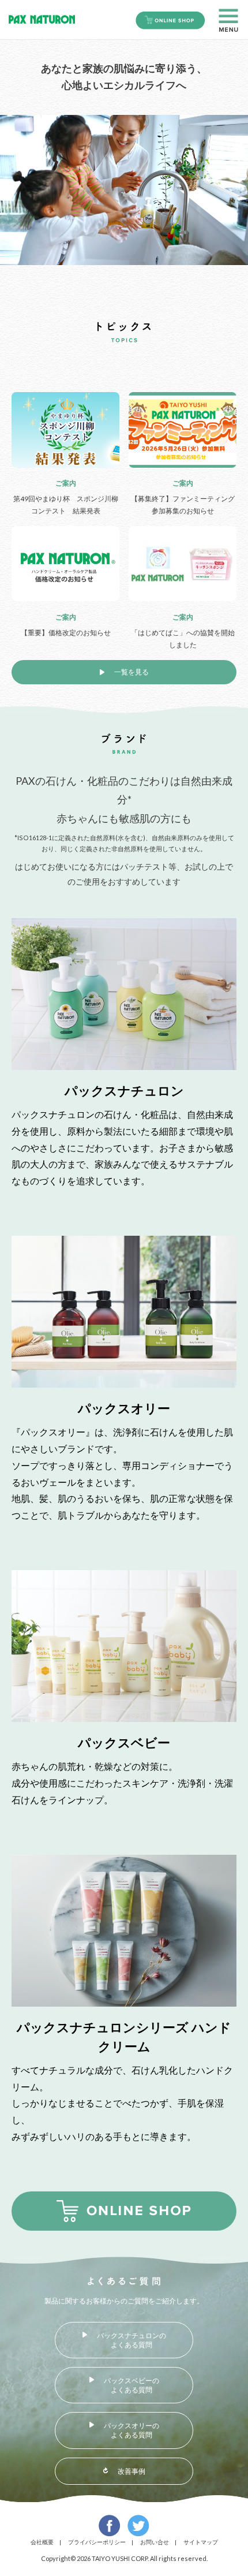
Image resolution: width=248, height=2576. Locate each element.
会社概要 (42, 2542)
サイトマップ (201, 2542)
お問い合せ (155, 2542)
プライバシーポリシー (97, 2542)
